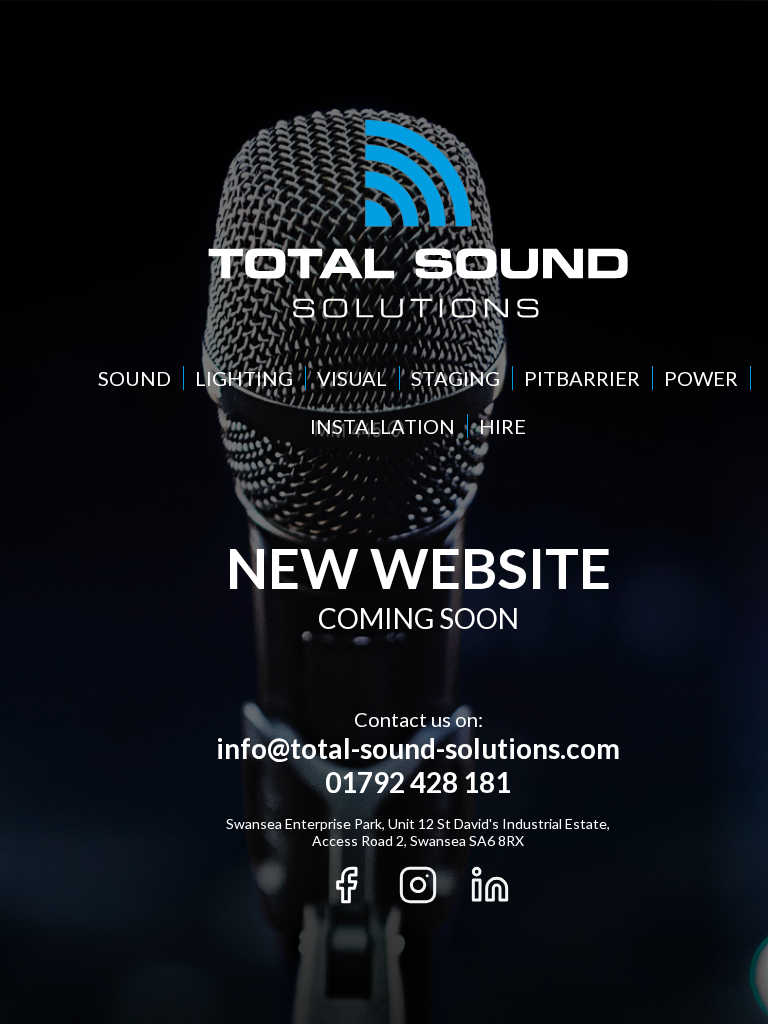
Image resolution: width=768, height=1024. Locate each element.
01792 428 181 (418, 782)
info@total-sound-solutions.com (418, 748)
